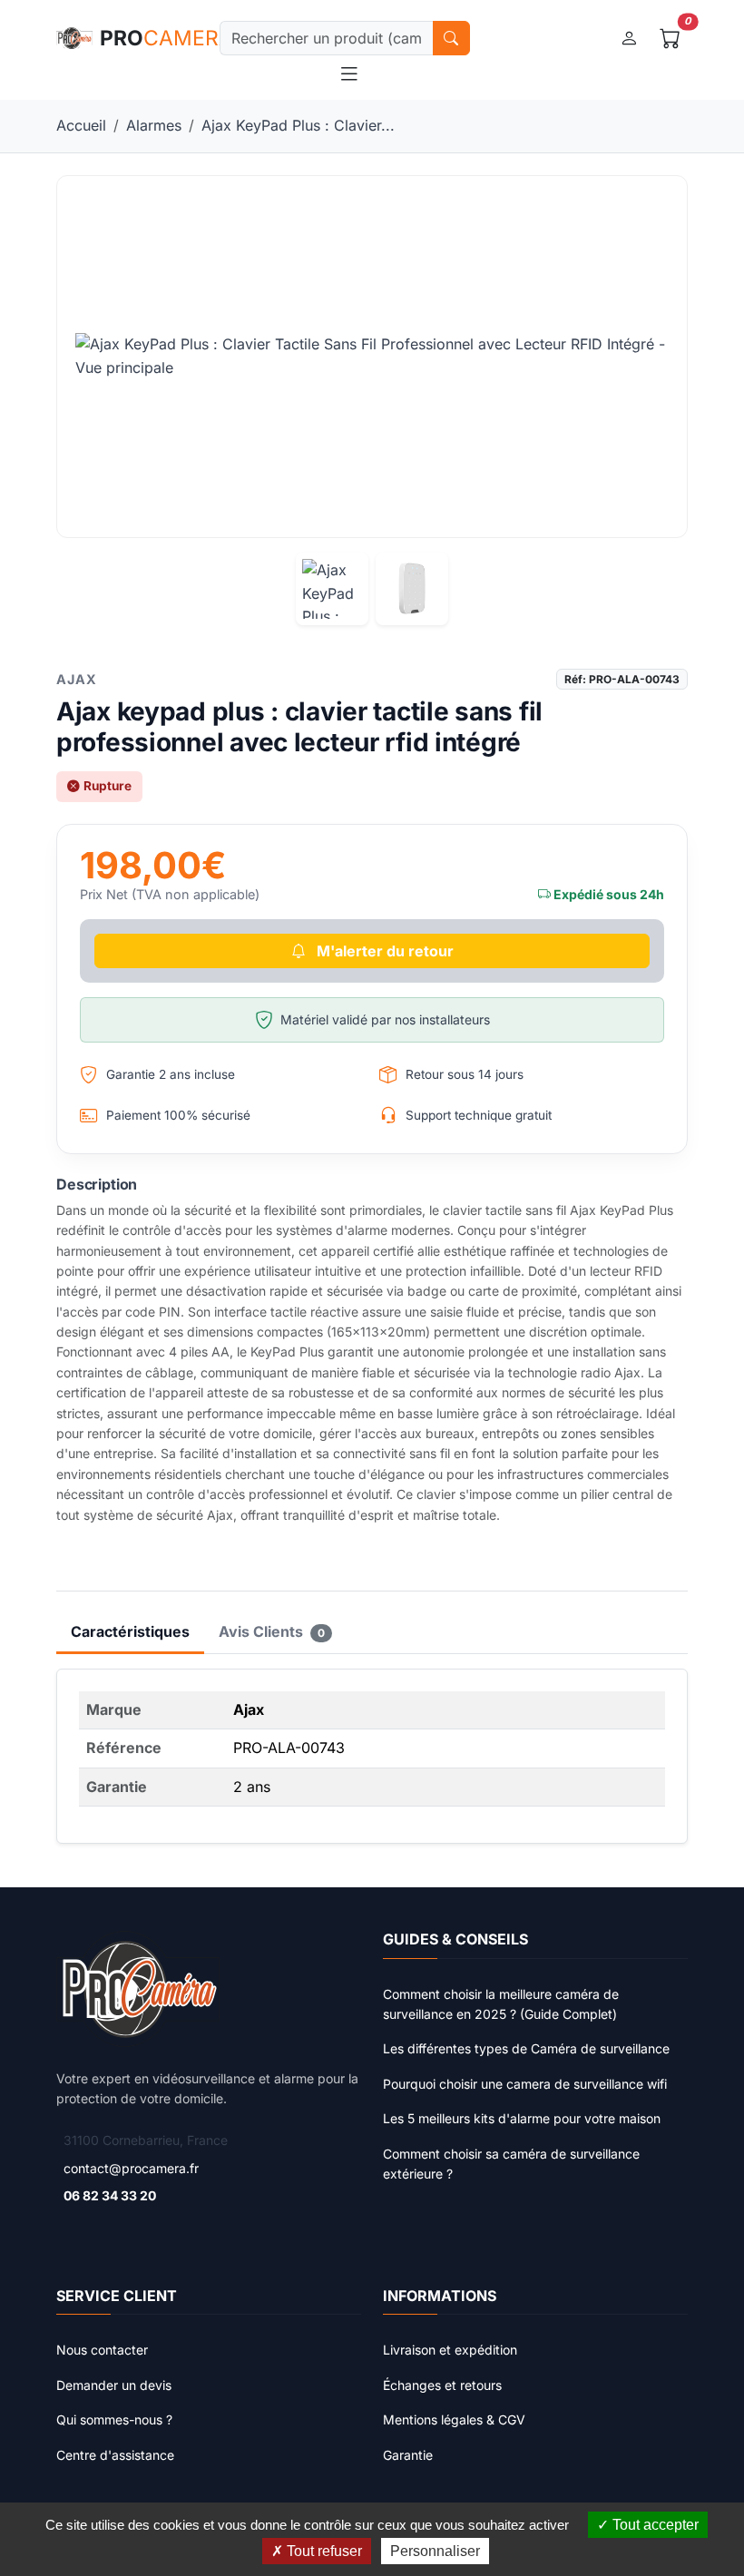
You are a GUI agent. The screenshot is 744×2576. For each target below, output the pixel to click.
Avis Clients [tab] (272, 1631)
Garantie (408, 2455)
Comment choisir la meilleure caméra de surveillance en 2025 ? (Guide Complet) (501, 2004)
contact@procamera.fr (131, 2168)
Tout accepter (654, 2525)
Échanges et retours (442, 2385)
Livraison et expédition (450, 2350)
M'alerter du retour (383, 951)
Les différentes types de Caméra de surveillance (526, 2048)
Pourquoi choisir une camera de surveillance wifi (525, 2084)
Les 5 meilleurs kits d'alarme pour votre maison (522, 2118)
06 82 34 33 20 (110, 2195)
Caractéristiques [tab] (130, 1631)
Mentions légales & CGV (454, 2419)
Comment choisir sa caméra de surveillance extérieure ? (511, 2164)
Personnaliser (435, 2551)
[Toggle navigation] (349, 74)
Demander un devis (114, 2385)
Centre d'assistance (115, 2455)
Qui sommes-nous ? (114, 2419)
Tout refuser (323, 2551)
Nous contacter (102, 2350)
